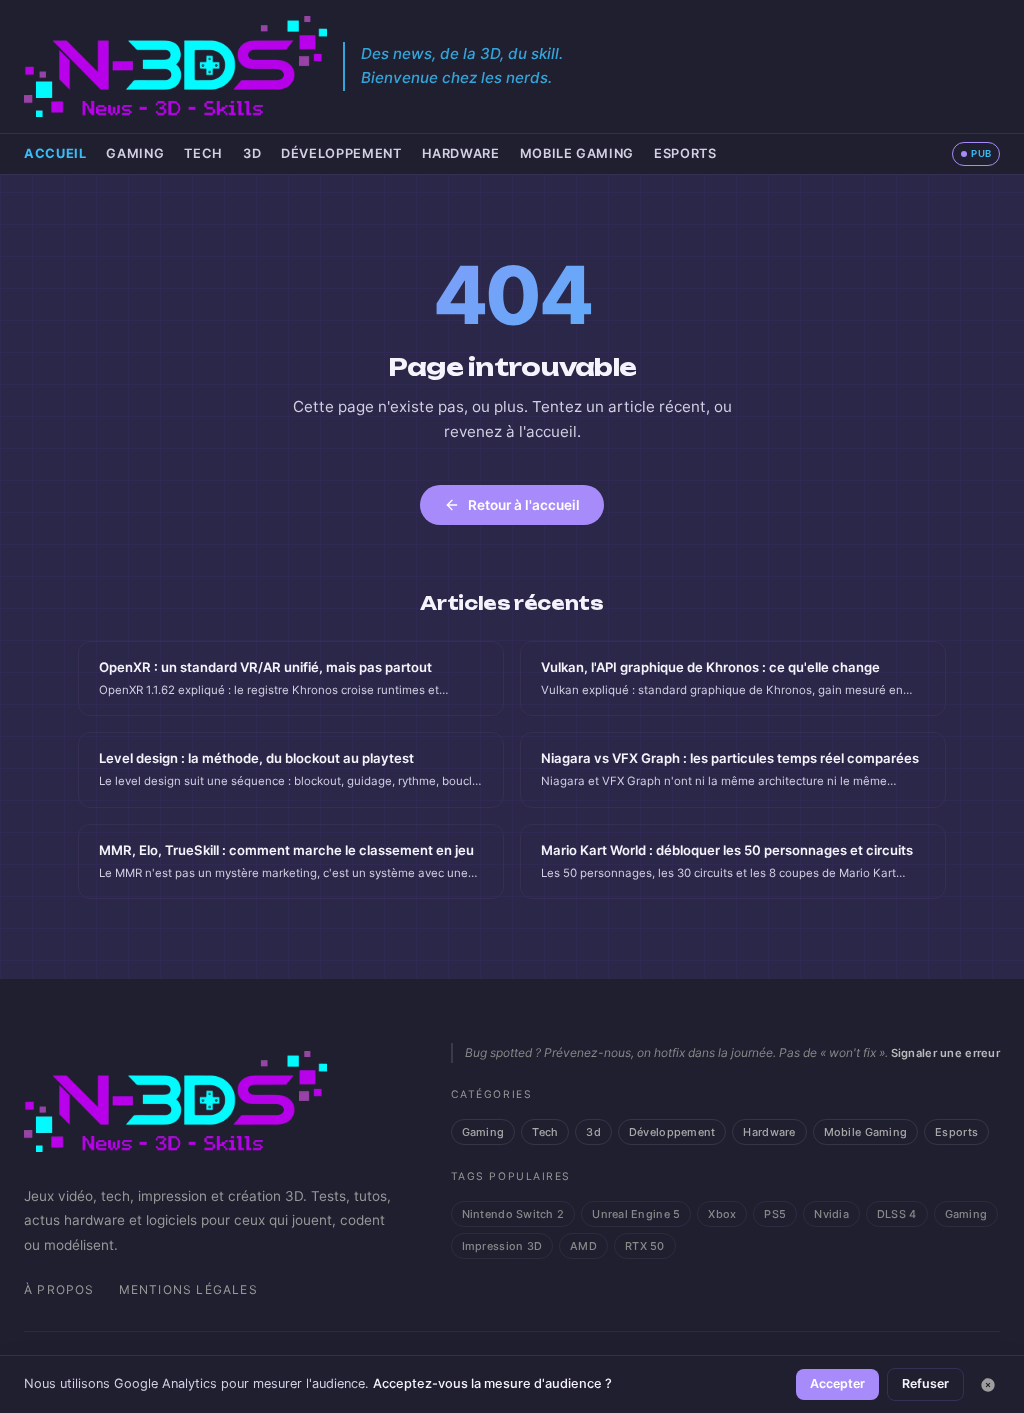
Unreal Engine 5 (636, 1214)
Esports (685, 153)
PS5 (775, 1214)
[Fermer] (988, 1385)
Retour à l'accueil (524, 505)
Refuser (925, 1383)
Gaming (135, 153)
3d (252, 153)
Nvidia (831, 1214)
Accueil (55, 153)
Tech (203, 153)
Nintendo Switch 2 (513, 1214)
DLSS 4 (897, 1214)
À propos (59, 1289)
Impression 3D (502, 1246)
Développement (341, 153)
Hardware (461, 153)
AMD (583, 1246)
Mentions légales (188, 1289)
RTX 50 (645, 1246)
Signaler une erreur (945, 1053)
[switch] (976, 154)
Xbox (722, 1214)
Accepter (837, 1383)
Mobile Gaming (577, 153)
